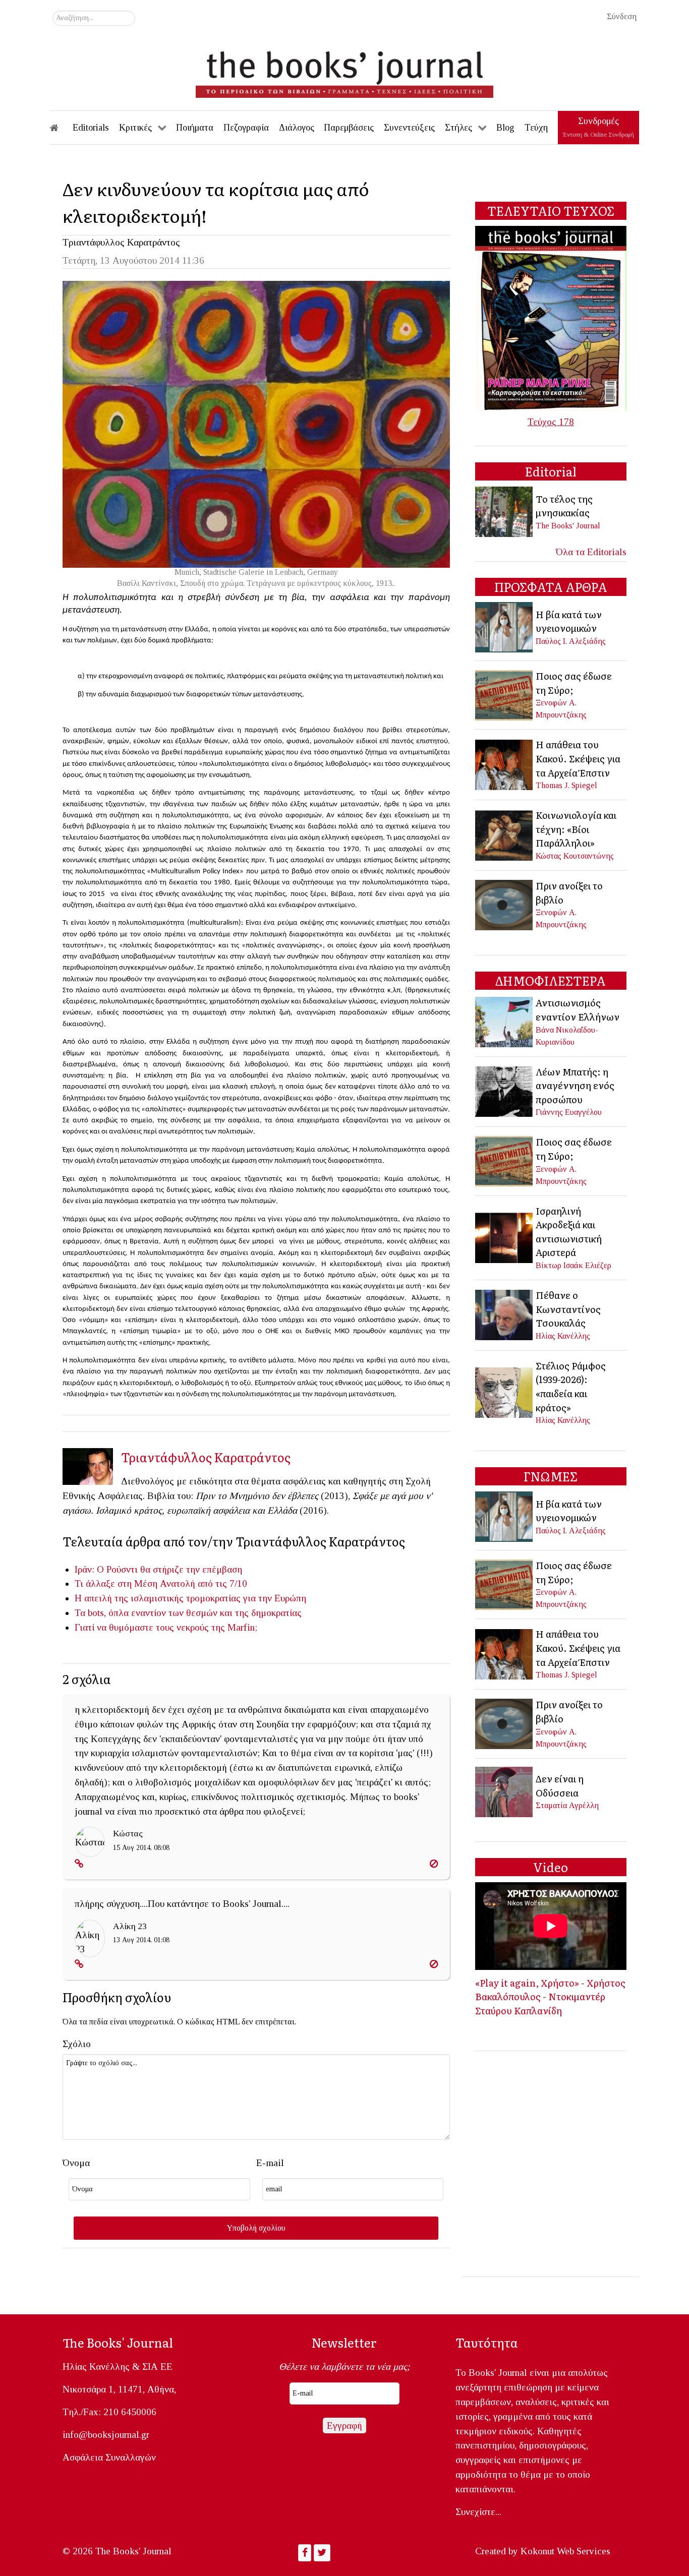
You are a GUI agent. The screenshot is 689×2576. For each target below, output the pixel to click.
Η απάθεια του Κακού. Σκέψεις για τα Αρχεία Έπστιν (578, 758)
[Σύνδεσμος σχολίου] (79, 1864)
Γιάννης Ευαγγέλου (569, 1112)
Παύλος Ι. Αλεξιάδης (571, 641)
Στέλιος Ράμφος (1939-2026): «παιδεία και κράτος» (571, 1386)
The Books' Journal (568, 526)
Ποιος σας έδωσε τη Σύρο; (574, 683)
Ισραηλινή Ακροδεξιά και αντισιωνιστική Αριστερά (569, 1232)
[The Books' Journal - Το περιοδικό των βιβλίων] (344, 71)
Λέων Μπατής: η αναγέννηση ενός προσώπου (575, 1085)
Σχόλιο (77, 2044)
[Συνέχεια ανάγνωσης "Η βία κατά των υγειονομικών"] (505, 626)
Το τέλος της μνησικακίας (564, 506)
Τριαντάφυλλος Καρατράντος (121, 242)
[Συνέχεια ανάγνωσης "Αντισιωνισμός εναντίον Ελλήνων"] (505, 1021)
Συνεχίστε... (478, 2512)
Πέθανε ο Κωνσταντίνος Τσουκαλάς (568, 1309)
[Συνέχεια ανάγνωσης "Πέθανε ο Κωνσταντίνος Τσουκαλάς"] (505, 1314)
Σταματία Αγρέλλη (567, 1805)
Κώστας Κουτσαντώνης (575, 856)
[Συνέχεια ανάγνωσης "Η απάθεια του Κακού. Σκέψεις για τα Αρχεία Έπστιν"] (505, 764)
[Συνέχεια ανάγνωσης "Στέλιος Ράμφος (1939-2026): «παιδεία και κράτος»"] (505, 1391)
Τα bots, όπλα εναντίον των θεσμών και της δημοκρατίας (188, 1613)
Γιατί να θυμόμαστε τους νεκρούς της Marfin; (166, 1627)
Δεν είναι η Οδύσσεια (560, 1785)
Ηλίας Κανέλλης (563, 1336)
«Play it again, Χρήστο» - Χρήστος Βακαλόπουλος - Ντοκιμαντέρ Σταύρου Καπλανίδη (550, 1996)
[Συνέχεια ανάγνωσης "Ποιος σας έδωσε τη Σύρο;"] (505, 694)
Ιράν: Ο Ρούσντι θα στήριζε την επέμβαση (158, 1569)
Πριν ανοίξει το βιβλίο (569, 892)
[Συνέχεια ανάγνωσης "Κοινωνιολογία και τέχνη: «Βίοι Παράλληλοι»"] (505, 834)
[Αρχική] (61, 128)
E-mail (270, 2163)
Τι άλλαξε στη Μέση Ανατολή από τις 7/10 (161, 1583)
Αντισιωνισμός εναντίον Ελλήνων (578, 1009)
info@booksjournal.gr (106, 2435)
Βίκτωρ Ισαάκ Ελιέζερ (573, 1265)
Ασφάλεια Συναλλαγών (109, 2457)
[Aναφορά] (434, 1864)
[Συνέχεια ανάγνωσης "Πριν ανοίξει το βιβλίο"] (505, 904)
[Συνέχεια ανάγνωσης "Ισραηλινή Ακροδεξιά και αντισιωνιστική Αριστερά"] (505, 1237)
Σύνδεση (622, 16)
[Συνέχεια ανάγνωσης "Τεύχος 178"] (551, 317)
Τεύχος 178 (551, 422)
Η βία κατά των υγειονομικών (569, 621)
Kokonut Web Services (565, 2551)
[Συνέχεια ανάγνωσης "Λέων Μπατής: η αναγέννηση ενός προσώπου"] (505, 1090)
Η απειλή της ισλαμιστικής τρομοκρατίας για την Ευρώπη (190, 1598)
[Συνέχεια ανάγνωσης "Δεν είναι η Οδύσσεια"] (505, 1791)
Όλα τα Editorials (591, 552)
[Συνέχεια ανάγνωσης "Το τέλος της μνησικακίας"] (505, 511)
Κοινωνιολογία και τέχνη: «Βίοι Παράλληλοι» (576, 829)
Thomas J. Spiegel (566, 785)
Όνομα (76, 2163)
